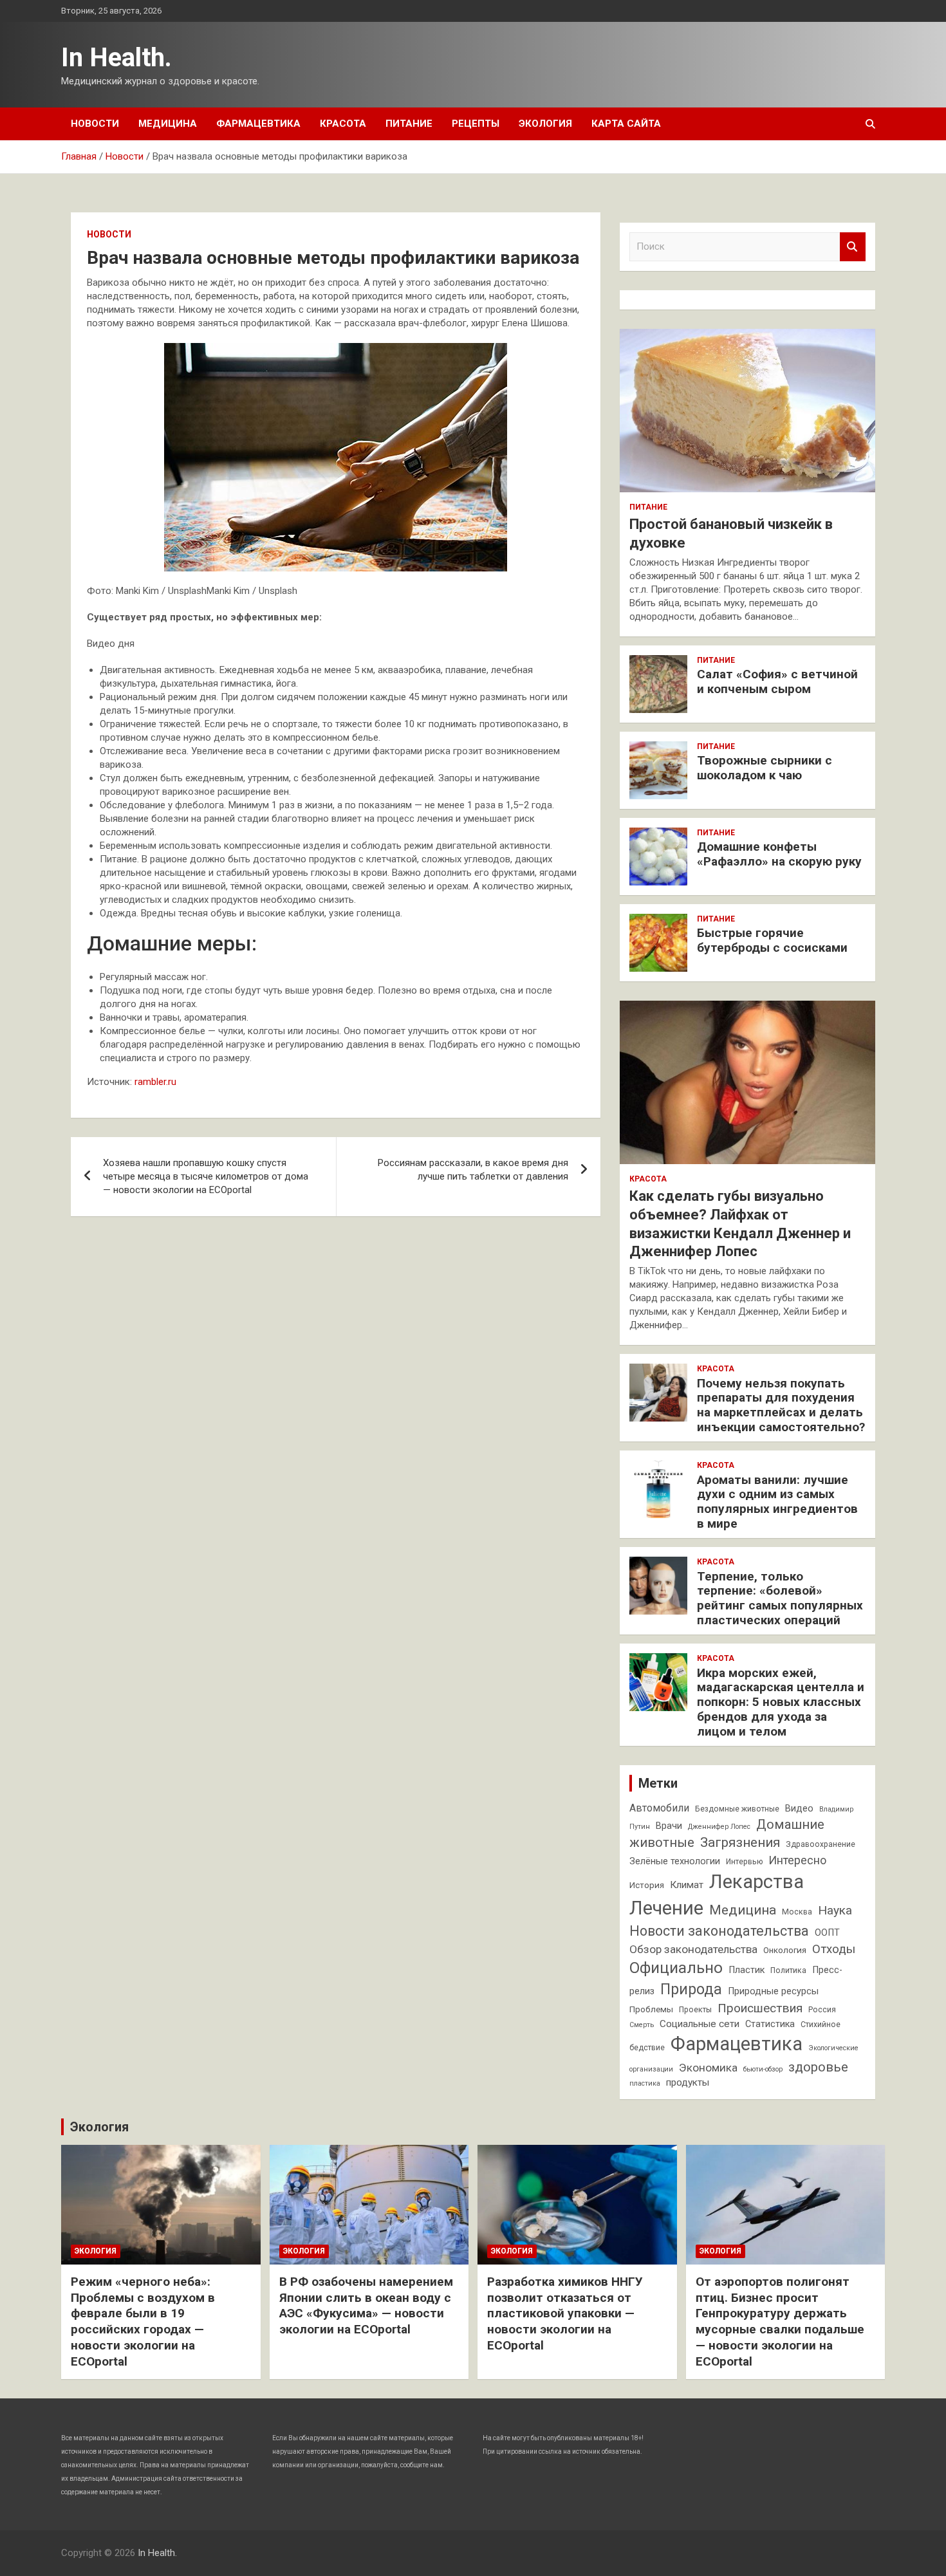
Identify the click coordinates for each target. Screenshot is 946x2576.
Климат (687, 1885)
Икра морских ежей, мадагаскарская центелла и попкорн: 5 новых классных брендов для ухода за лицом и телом (781, 1702)
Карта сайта (626, 124)
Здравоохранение (821, 1844)
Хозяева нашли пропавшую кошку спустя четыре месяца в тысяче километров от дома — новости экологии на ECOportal (206, 1176)
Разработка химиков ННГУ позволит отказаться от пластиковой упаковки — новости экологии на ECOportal (565, 2313)
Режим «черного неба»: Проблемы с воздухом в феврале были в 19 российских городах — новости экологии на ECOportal (143, 2321)
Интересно (797, 1860)
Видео (799, 1809)
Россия (822, 2010)
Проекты (695, 2010)
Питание (409, 124)
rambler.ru (155, 1082)
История (647, 1885)
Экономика (708, 2068)
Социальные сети (700, 2024)
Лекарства (756, 1882)
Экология (545, 124)
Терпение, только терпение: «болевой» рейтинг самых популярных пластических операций (780, 1598)
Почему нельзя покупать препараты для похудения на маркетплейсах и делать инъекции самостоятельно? (781, 1405)
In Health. (116, 58)
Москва (797, 1912)
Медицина (168, 124)
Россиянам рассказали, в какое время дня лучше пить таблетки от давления (473, 1170)
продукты (688, 2082)
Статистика (770, 2024)
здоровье (818, 2067)
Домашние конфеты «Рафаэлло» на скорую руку (779, 854)
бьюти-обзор (763, 2069)
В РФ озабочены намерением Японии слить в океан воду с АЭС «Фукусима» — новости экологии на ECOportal (366, 2305)
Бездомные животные (737, 1809)
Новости (95, 124)
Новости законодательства (719, 1931)
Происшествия (760, 2008)
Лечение (666, 1908)
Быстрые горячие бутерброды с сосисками (772, 940)
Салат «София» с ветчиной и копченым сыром (777, 681)
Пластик (747, 1970)
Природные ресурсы (773, 1991)
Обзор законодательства (693, 1949)
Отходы (834, 1949)
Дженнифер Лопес (719, 1827)
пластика (645, 2083)
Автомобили (659, 1808)
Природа (691, 1989)
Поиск (853, 247)
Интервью (744, 1862)
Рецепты (476, 124)
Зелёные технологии (675, 1861)
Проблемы (651, 2009)
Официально (676, 1968)
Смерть (642, 2025)
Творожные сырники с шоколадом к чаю (765, 768)
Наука (835, 1910)
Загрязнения (740, 1842)
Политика (788, 1970)
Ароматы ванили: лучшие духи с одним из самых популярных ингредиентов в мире (777, 1502)
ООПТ (827, 1933)
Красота (343, 124)
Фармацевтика (258, 124)
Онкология (785, 1950)
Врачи (669, 1826)
